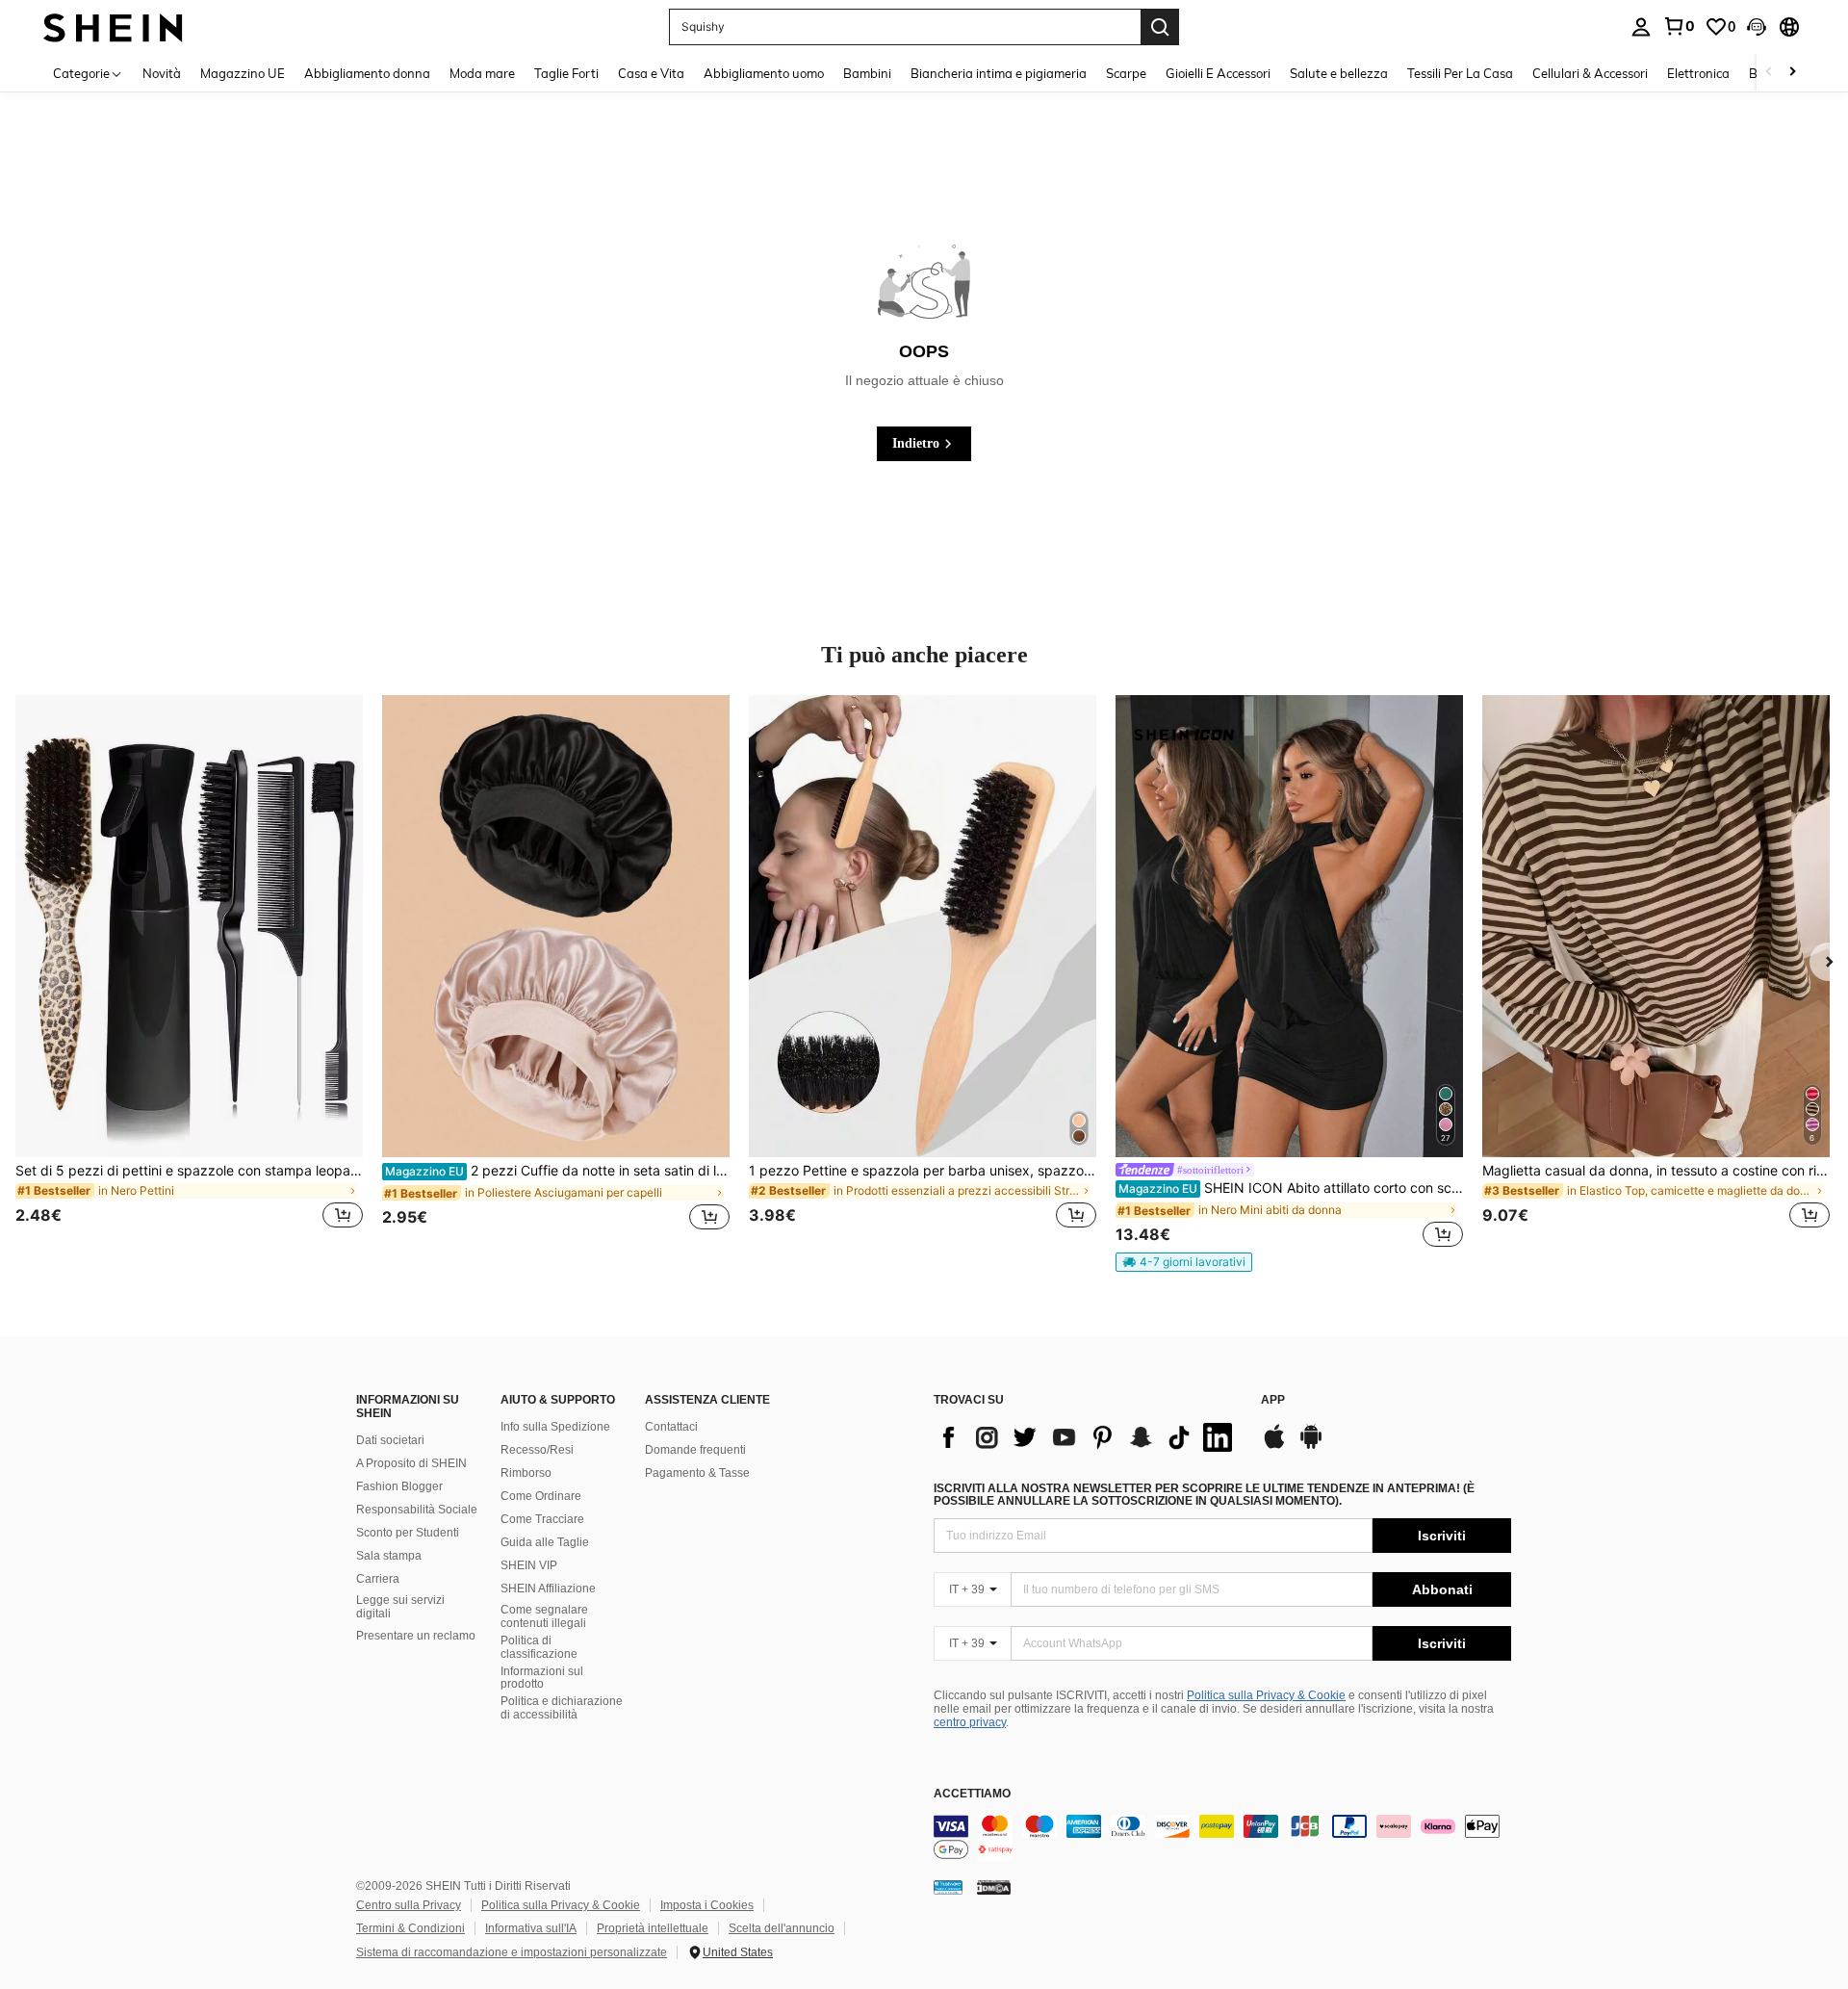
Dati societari (390, 1440)
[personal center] (1641, 27)
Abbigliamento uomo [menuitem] (764, 73)
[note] (1184, 1262)
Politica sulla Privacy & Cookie (1266, 1695)
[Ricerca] (1160, 27)
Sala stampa (389, 1556)
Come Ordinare (541, 1496)
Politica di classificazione (539, 1647)
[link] (1679, 26)
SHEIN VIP (529, 1565)
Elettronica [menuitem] (1698, 73)
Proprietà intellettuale (653, 1928)
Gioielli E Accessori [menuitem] (1218, 73)
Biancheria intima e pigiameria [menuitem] (999, 73)
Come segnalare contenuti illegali (544, 1616)
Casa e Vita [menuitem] (651, 73)
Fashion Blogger (399, 1486)
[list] (1088, 1437)
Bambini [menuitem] (867, 73)
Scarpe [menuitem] (1126, 73)
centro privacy (970, 1722)
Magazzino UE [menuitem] (243, 73)
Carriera (378, 1579)
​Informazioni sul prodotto (542, 1678)
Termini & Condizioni (411, 1928)
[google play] (1311, 1446)
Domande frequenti (695, 1450)
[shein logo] (113, 26)
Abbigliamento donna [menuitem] (367, 73)
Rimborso (526, 1473)
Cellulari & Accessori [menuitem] (1590, 73)
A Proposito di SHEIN (411, 1463)
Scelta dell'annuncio (782, 1928)
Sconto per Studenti (408, 1533)
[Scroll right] (1792, 73)
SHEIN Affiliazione (548, 1589)
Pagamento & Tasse (697, 1473)
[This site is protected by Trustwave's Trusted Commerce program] (948, 1887)
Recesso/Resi (537, 1450)
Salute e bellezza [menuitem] (1339, 73)
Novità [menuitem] (162, 73)
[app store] (1274, 1446)
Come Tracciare (542, 1519)
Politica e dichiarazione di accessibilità (562, 1708)
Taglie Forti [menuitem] (566, 73)
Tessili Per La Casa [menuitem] (1460, 73)
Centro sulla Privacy (409, 1905)
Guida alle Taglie (545, 1542)
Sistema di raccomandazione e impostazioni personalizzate (512, 1952)
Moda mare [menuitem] (482, 73)
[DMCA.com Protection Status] (994, 1887)
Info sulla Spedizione (555, 1427)
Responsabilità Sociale (417, 1510)
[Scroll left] (1769, 73)
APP (1273, 1400)
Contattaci (671, 1427)
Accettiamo (972, 1794)
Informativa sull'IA (531, 1928)
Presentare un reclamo (416, 1636)
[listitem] (189, 973)
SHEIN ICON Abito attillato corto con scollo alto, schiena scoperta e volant (1291, 1188)
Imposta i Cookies (707, 1905)
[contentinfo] (1222, 1838)
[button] (1757, 27)
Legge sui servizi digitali (400, 1607)
